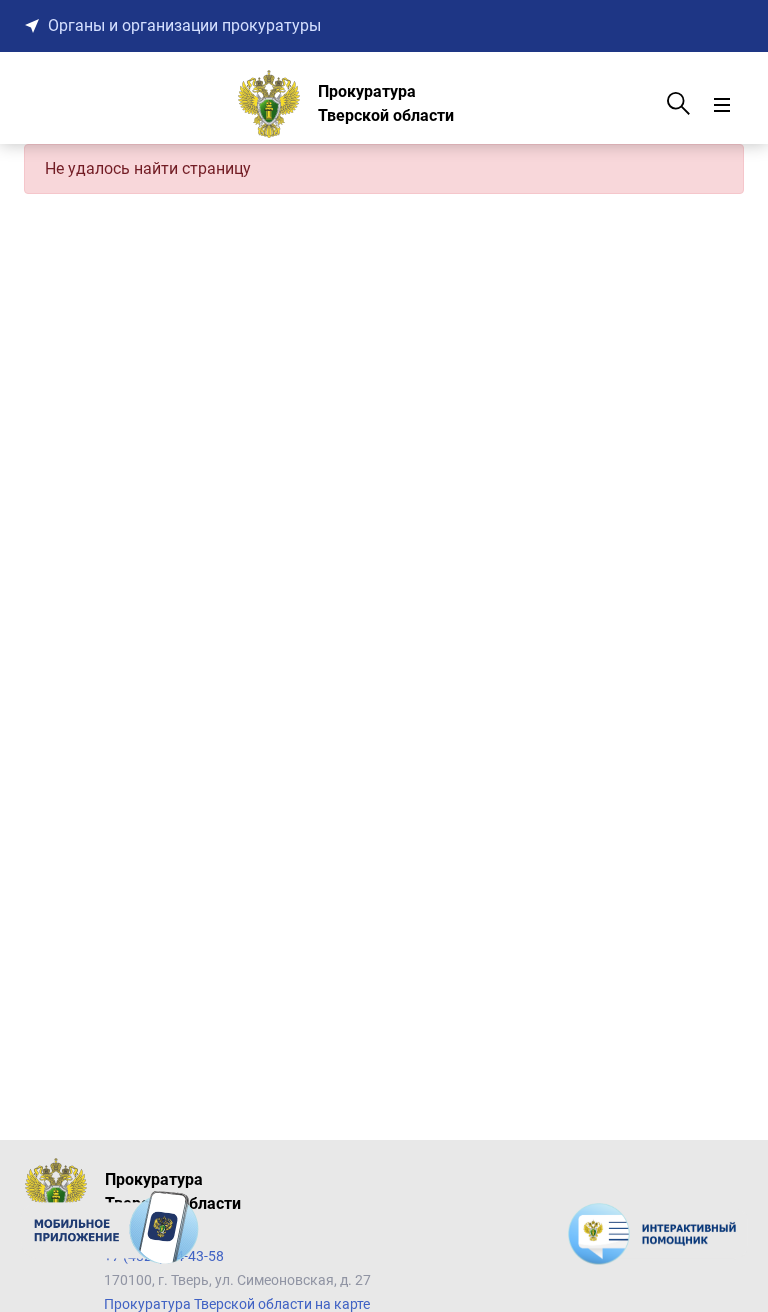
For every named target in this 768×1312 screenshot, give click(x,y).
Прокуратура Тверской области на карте (237, 1304)
